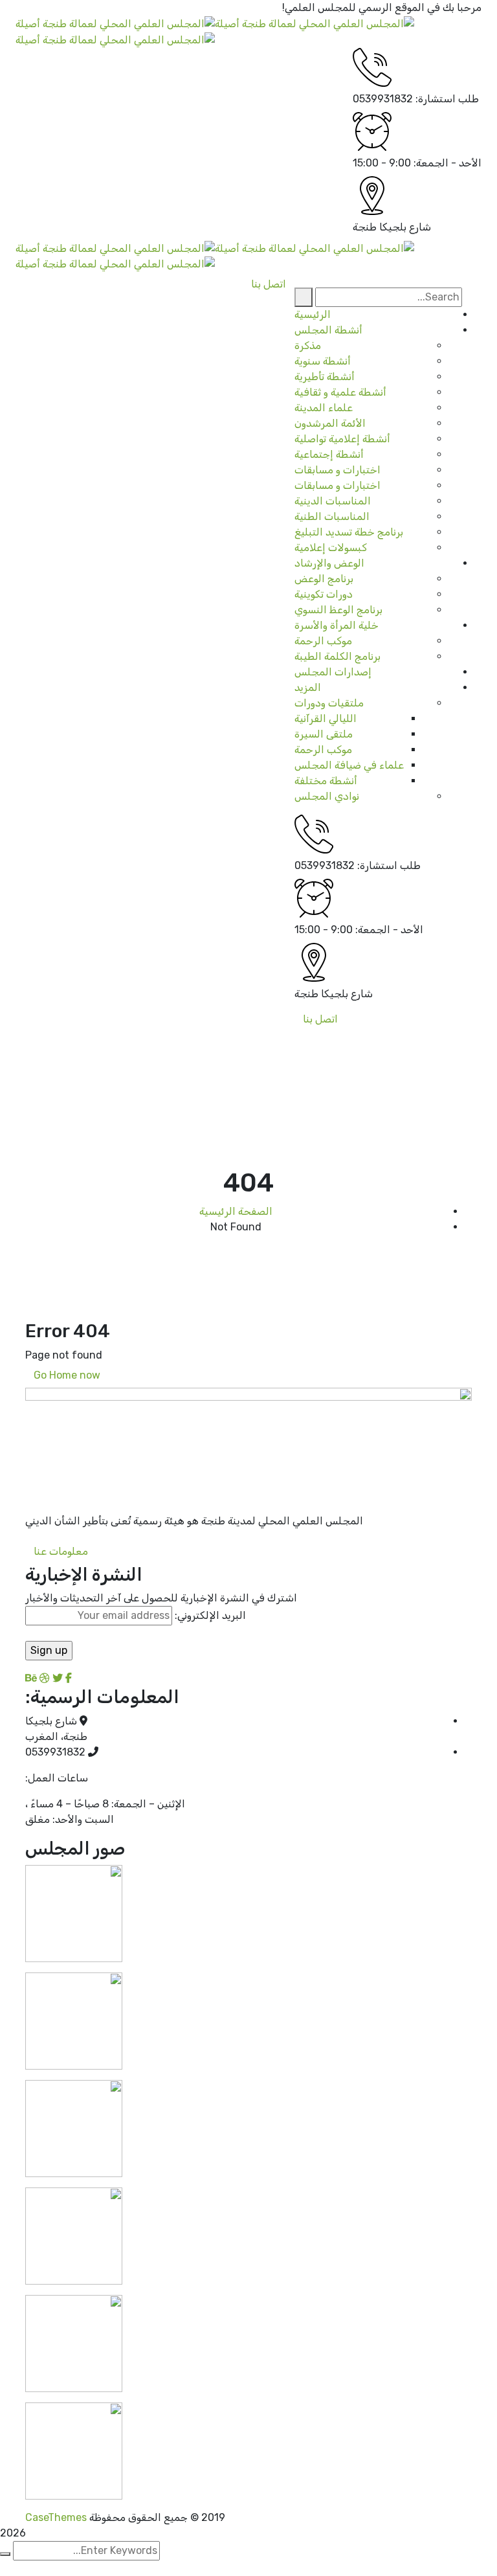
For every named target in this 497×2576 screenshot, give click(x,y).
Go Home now (68, 1375)
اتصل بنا (320, 1019)
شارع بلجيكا (405, 227)
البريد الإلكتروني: (209, 1615)
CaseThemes (56, 2517)
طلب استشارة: (447, 99)
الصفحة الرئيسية (236, 1211)
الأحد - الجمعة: (447, 163)
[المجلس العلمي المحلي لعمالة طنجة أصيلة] (315, 23)
